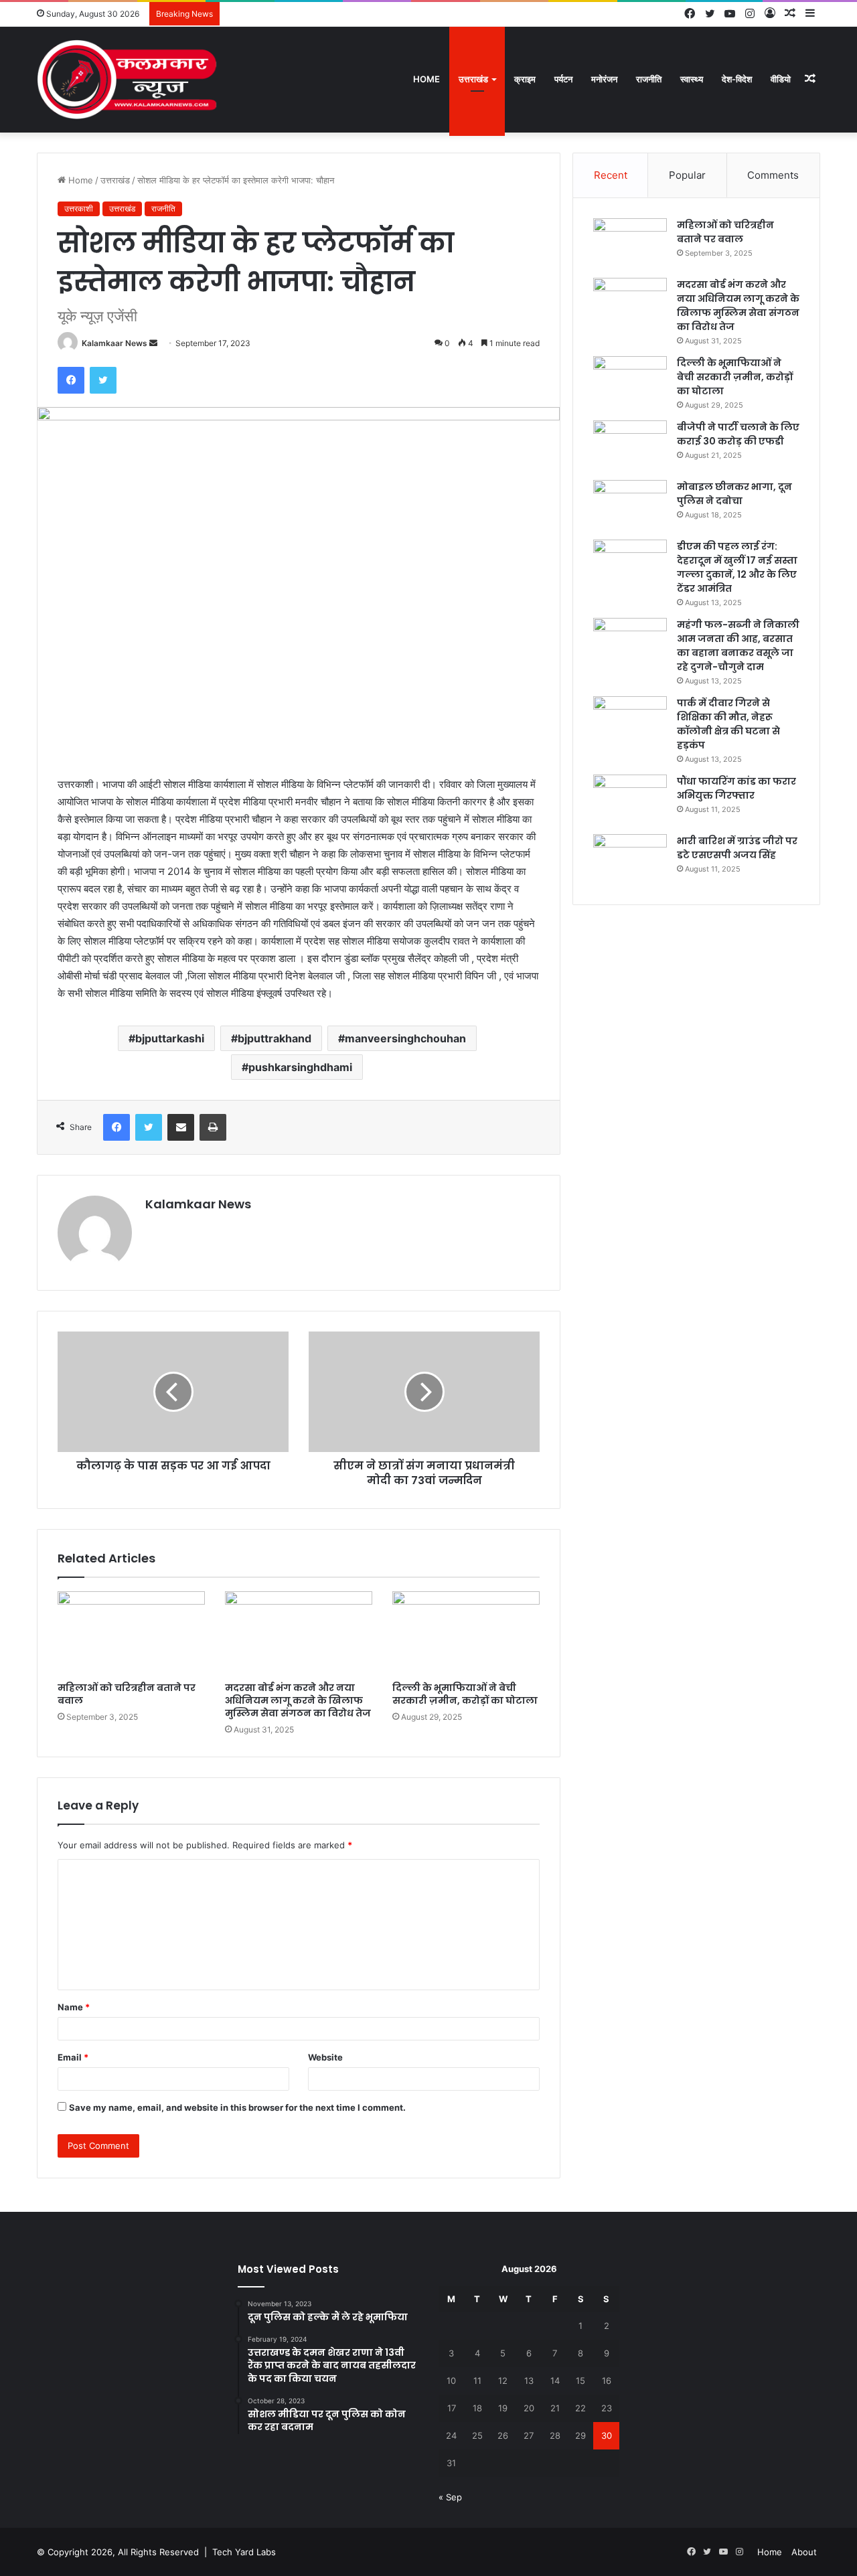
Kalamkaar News (114, 343)
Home (426, 79)
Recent (611, 175)
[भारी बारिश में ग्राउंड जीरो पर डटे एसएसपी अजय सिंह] (630, 859)
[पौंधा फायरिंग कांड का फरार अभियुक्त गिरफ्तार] (630, 800)
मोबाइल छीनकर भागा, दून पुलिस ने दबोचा (734, 494)
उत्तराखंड (473, 79)
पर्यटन (563, 79)
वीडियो (781, 79)
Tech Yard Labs (244, 2552)
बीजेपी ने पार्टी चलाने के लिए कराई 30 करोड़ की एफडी (738, 434)
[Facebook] (71, 380)
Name (74, 2007)
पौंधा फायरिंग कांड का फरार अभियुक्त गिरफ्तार (736, 788)
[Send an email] (153, 343)
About (804, 2552)
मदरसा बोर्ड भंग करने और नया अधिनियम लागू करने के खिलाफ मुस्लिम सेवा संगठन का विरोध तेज (298, 1700)
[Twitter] (103, 380)
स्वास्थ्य (692, 79)
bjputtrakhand (275, 1038)
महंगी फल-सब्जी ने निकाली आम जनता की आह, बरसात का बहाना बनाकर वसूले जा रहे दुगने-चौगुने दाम (738, 646)
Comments (773, 175)
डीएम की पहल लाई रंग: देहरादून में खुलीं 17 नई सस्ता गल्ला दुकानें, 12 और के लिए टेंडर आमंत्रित (737, 567)
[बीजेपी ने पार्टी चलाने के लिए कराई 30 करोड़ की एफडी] (630, 446)
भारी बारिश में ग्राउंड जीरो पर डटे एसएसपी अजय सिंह (737, 848)
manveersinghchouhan (405, 1038)
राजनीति (649, 79)
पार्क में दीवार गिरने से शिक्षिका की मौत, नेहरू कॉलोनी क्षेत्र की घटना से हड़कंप (728, 724)
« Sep (450, 2497)
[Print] (213, 1127)
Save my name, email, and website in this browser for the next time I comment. (237, 2107)
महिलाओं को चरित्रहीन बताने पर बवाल (127, 1694)
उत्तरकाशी (79, 209)
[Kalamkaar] (127, 79)
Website (325, 2057)
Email (73, 2057)
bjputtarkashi (170, 1038)
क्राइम (525, 79)
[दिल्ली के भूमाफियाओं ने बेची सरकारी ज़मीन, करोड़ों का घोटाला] (466, 1633)
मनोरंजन (604, 79)
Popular (687, 175)
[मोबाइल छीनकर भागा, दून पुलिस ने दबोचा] (630, 505)
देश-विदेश (737, 79)
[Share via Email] (181, 1127)
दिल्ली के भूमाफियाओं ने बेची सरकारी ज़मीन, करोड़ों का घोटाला (465, 1694)
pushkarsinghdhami (300, 1067)
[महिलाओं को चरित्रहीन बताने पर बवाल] (131, 1633)
